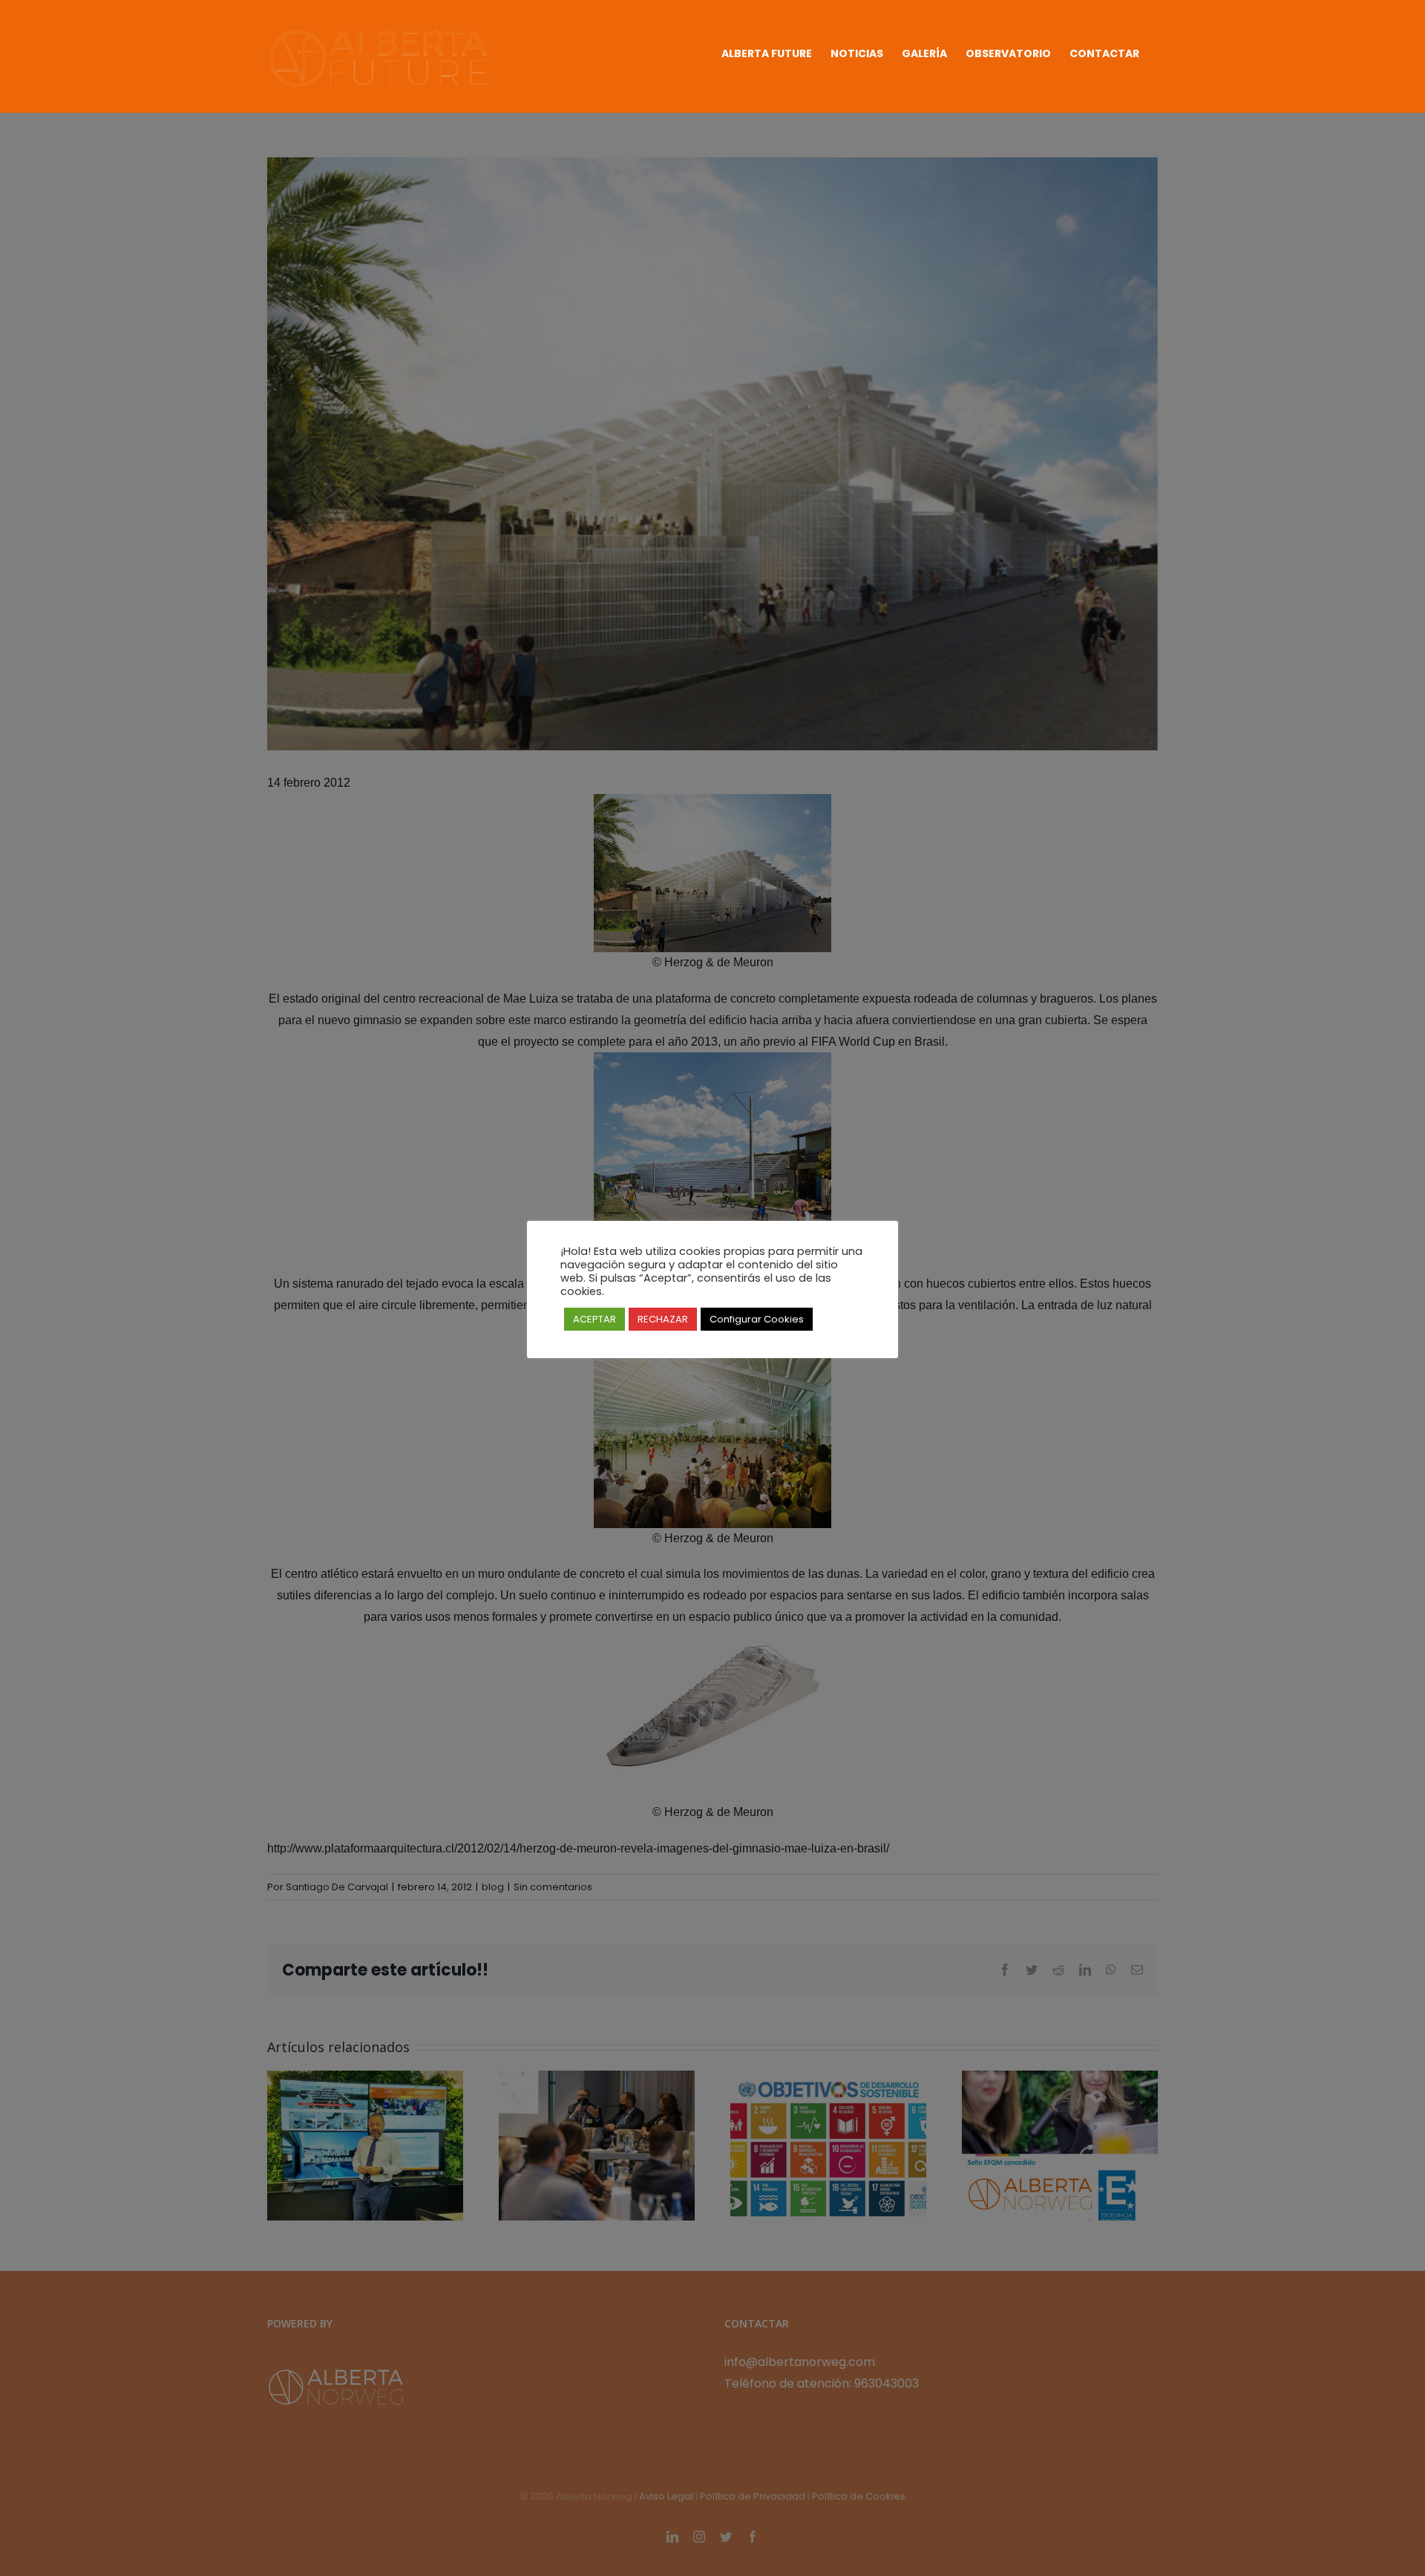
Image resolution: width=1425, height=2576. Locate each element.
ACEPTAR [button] (594, 1319)
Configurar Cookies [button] (757, 1319)
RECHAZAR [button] (663, 1319)
